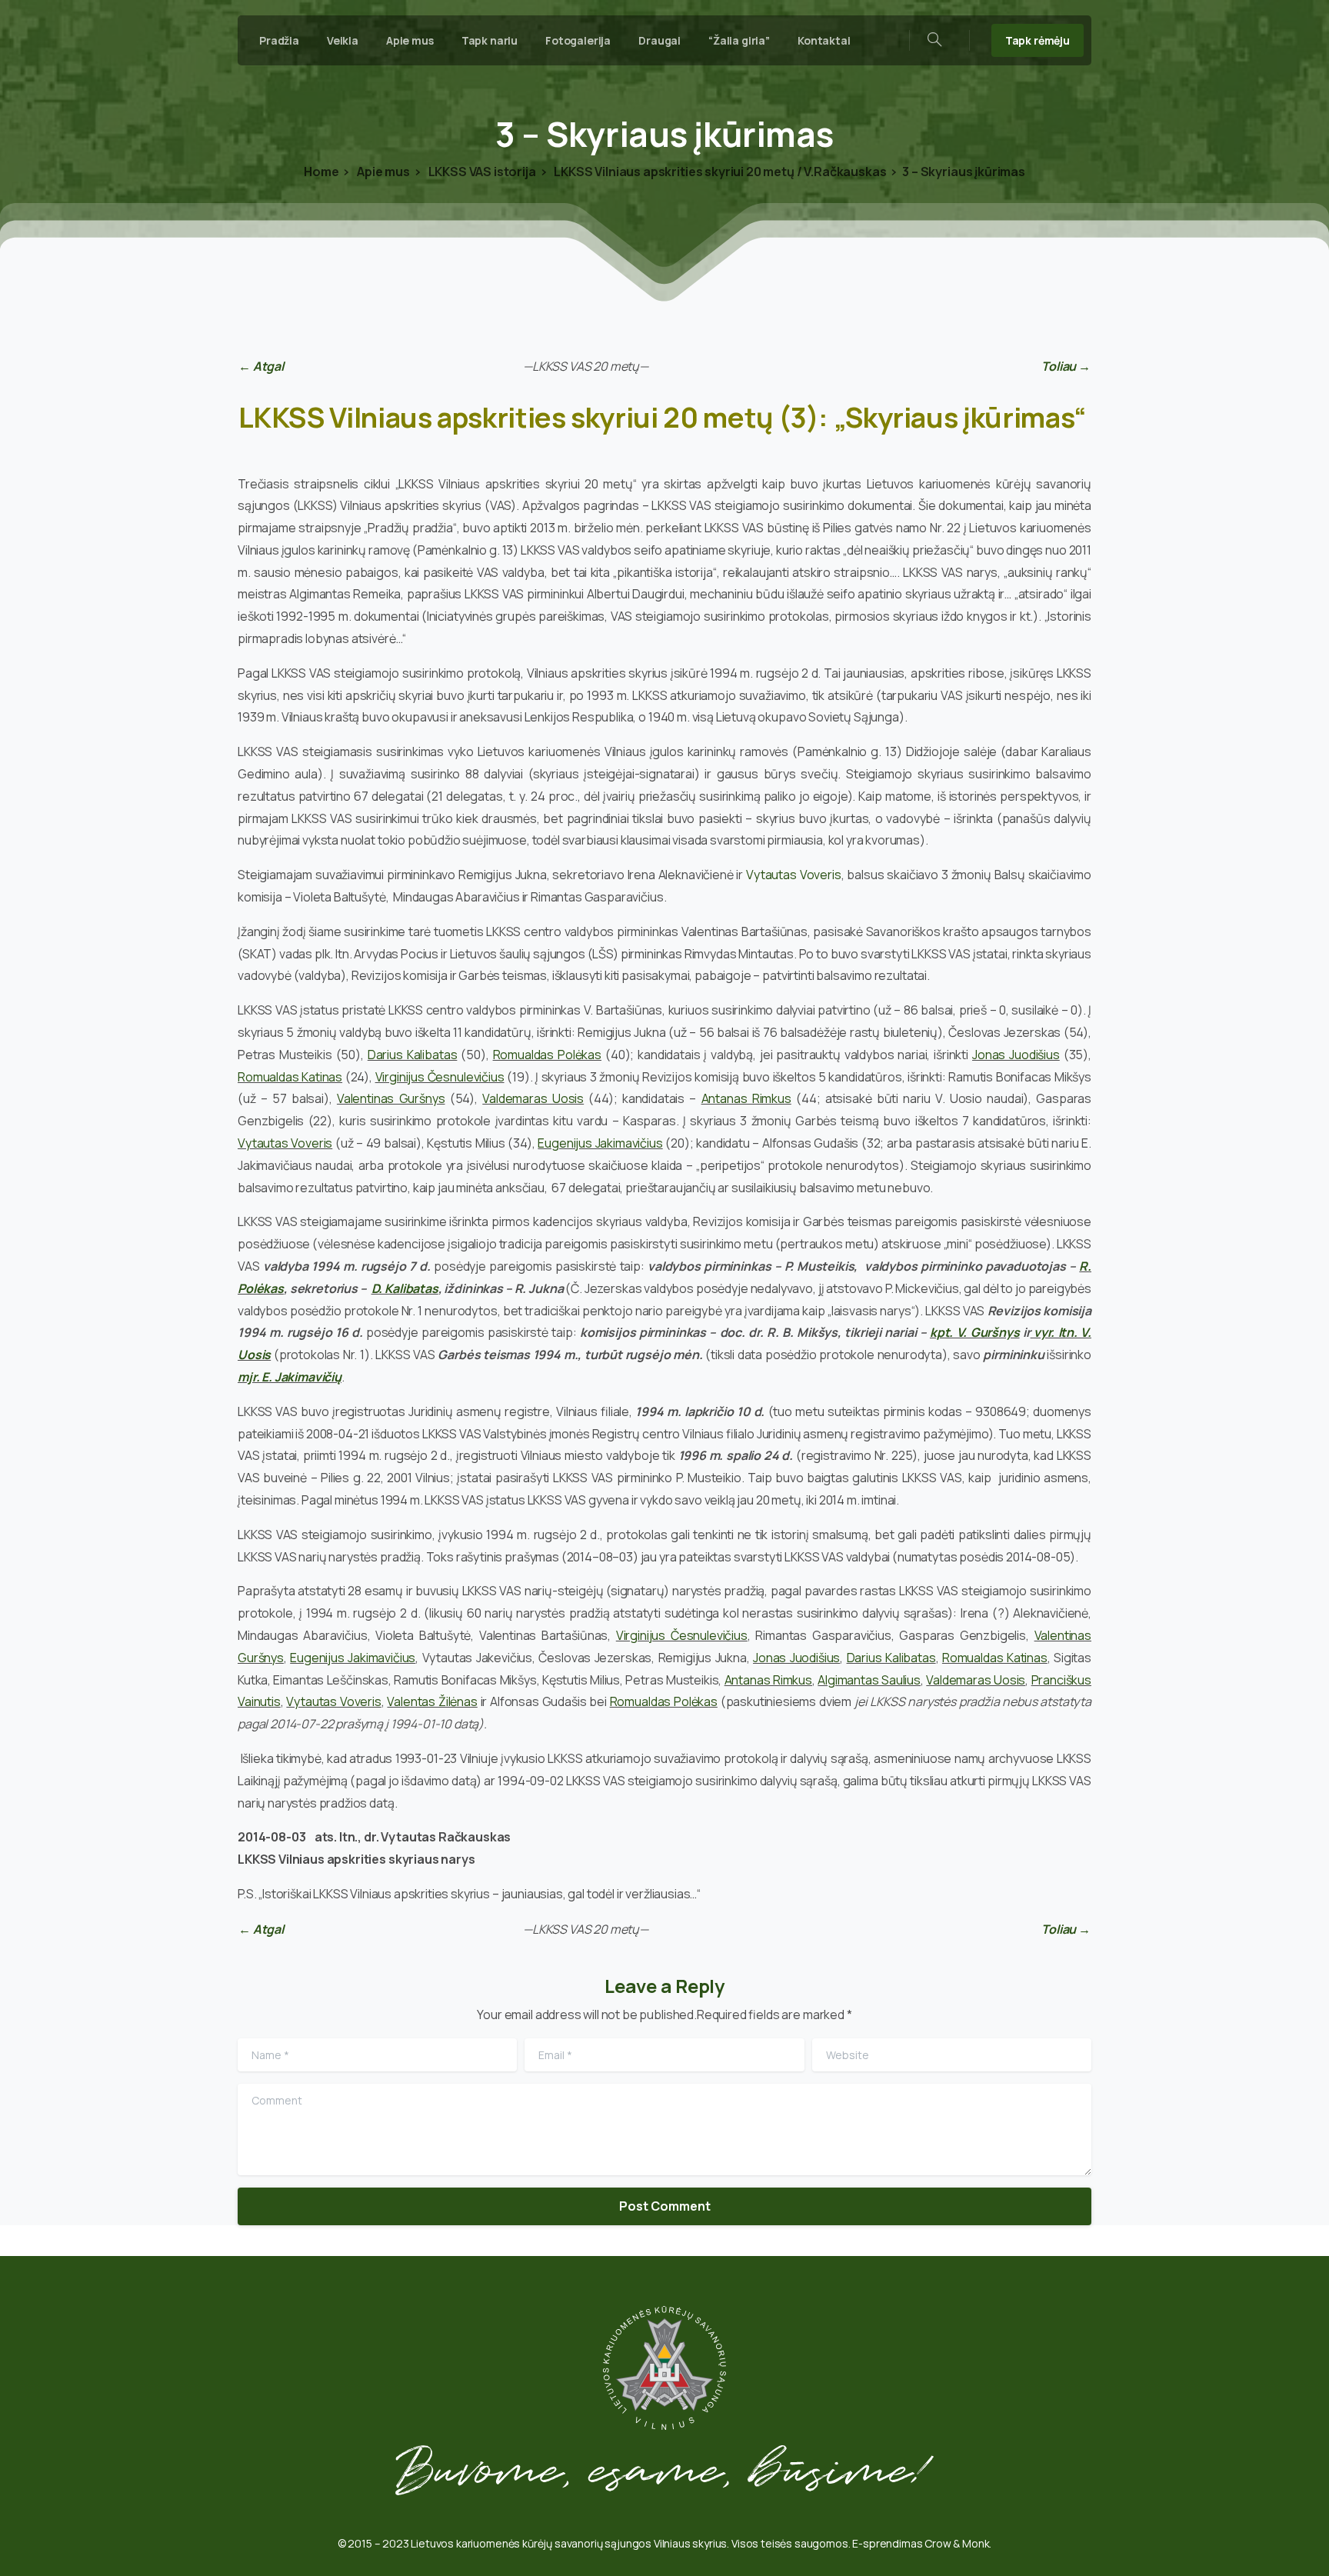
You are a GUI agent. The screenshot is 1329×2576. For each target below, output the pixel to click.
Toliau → (1066, 366)
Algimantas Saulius (869, 1680)
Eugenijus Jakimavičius (600, 1143)
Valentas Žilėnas (432, 1701)
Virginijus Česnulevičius (440, 1077)
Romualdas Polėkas (547, 1055)
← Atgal (261, 366)
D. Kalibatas (405, 1288)
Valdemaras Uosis (533, 1098)
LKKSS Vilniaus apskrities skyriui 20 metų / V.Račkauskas (719, 172)
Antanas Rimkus (746, 1098)
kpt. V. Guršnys (975, 1332)
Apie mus (382, 172)
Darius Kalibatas (413, 1055)
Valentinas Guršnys (391, 1098)
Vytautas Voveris (794, 875)
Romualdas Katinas (290, 1077)
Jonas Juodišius (1016, 1055)
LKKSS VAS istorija (481, 172)
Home (321, 172)
